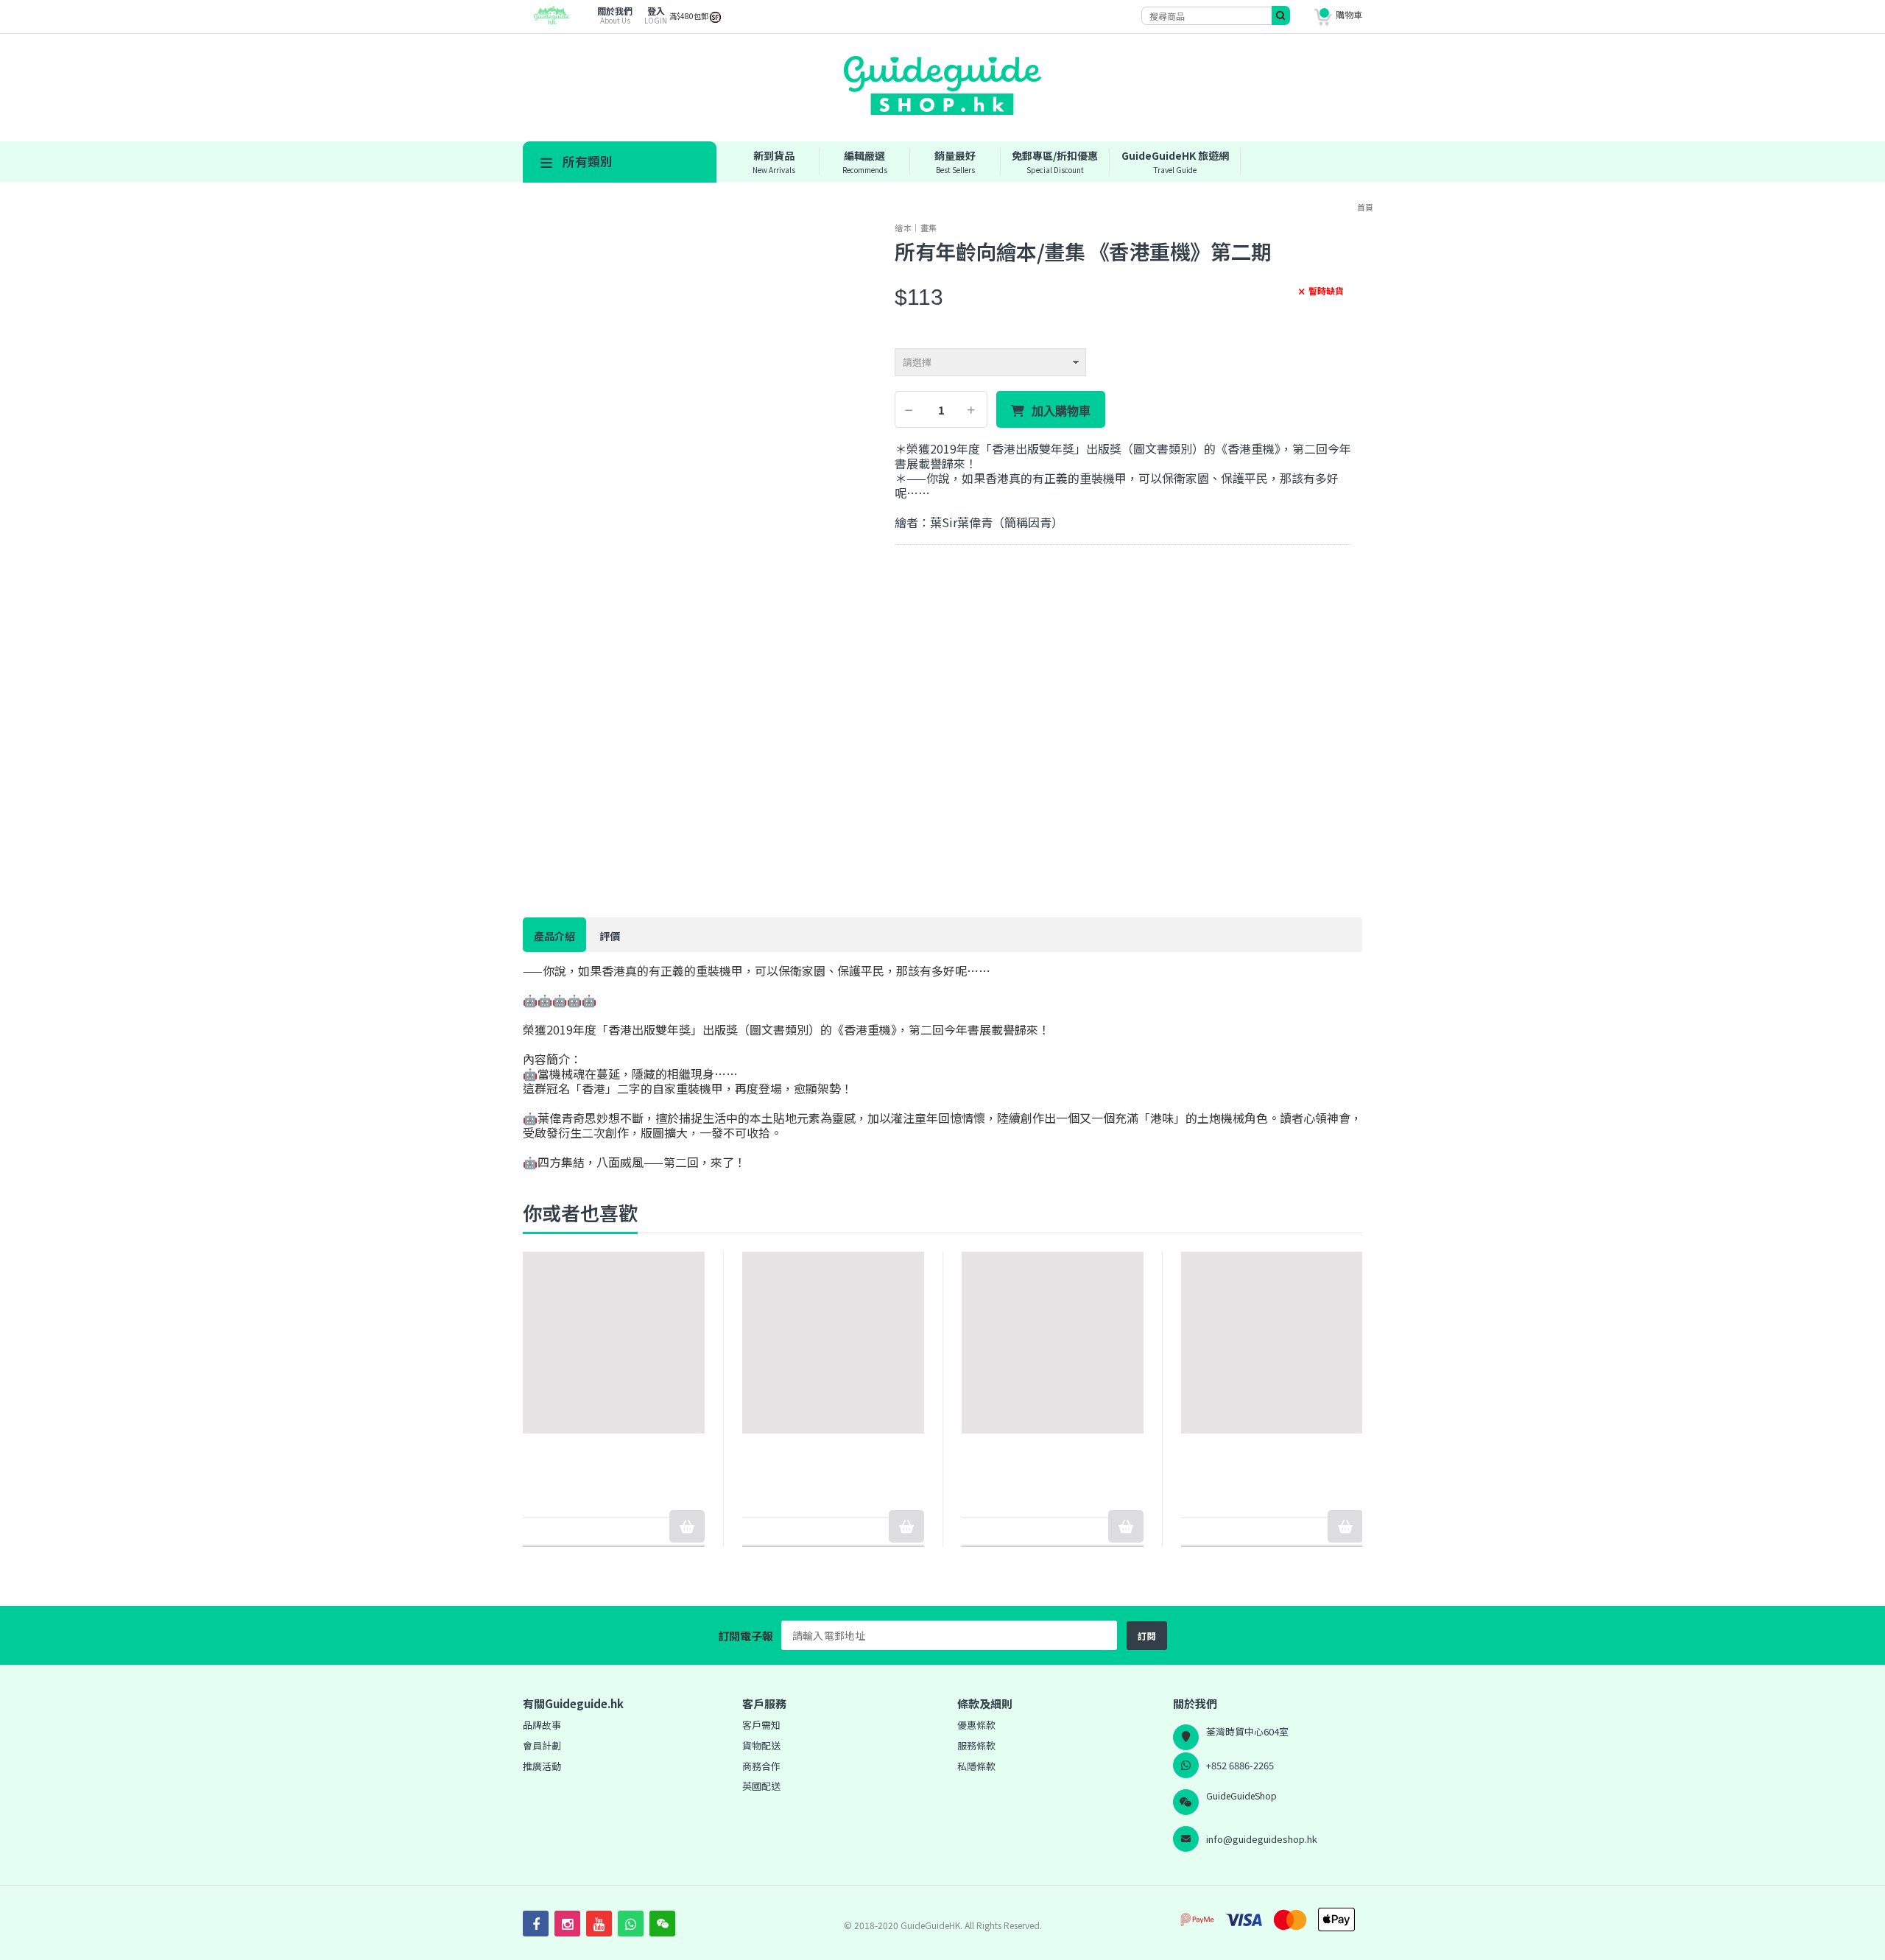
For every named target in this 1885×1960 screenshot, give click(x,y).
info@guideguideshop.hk (1262, 1839)
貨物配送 (761, 1745)
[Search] (1281, 15)
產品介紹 (554, 936)
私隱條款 (976, 1766)
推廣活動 (542, 1766)
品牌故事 (542, 1725)
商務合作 (761, 1766)
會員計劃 (542, 1745)
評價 (610, 936)
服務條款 (976, 1745)
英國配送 (761, 1786)
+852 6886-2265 (1240, 1765)
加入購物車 (1061, 411)
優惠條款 (976, 1725)
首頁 (1365, 207)
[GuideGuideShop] (547, 21)
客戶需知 (761, 1725)
